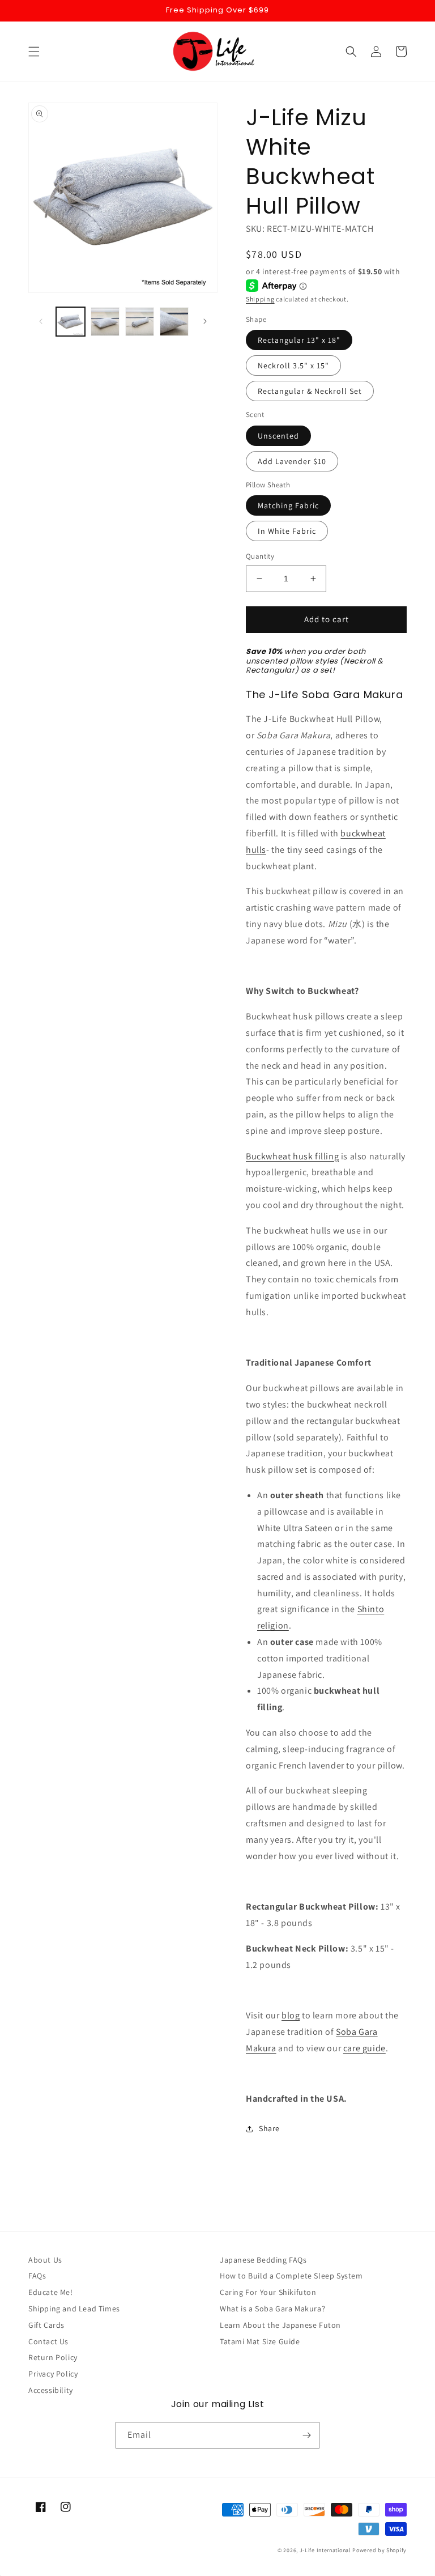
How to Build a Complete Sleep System (291, 2276)
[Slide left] (41, 321)
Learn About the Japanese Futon (280, 2325)
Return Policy (53, 2357)
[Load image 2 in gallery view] (105, 322)
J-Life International (325, 2550)
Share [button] (269, 2128)
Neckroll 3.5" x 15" (293, 365)
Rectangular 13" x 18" (299, 340)
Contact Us (48, 2341)
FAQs (37, 2276)
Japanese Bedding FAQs (263, 2260)
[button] (34, 52)
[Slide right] (205, 321)
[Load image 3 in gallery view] (140, 322)
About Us (45, 2260)
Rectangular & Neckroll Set (310, 391)
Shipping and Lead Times (74, 2309)
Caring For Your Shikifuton (268, 2292)
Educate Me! (51, 2292)
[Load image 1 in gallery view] (71, 322)
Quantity (260, 556)
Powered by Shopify (379, 2550)
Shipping (260, 299)
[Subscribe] (306, 2435)
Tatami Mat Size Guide (260, 2341)
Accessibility (51, 2390)
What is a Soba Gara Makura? (272, 2309)
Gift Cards (46, 2325)
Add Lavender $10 (292, 461)
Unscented (278, 436)
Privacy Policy (53, 2374)
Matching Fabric (288, 505)
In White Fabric (287, 531)
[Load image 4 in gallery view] (174, 322)
